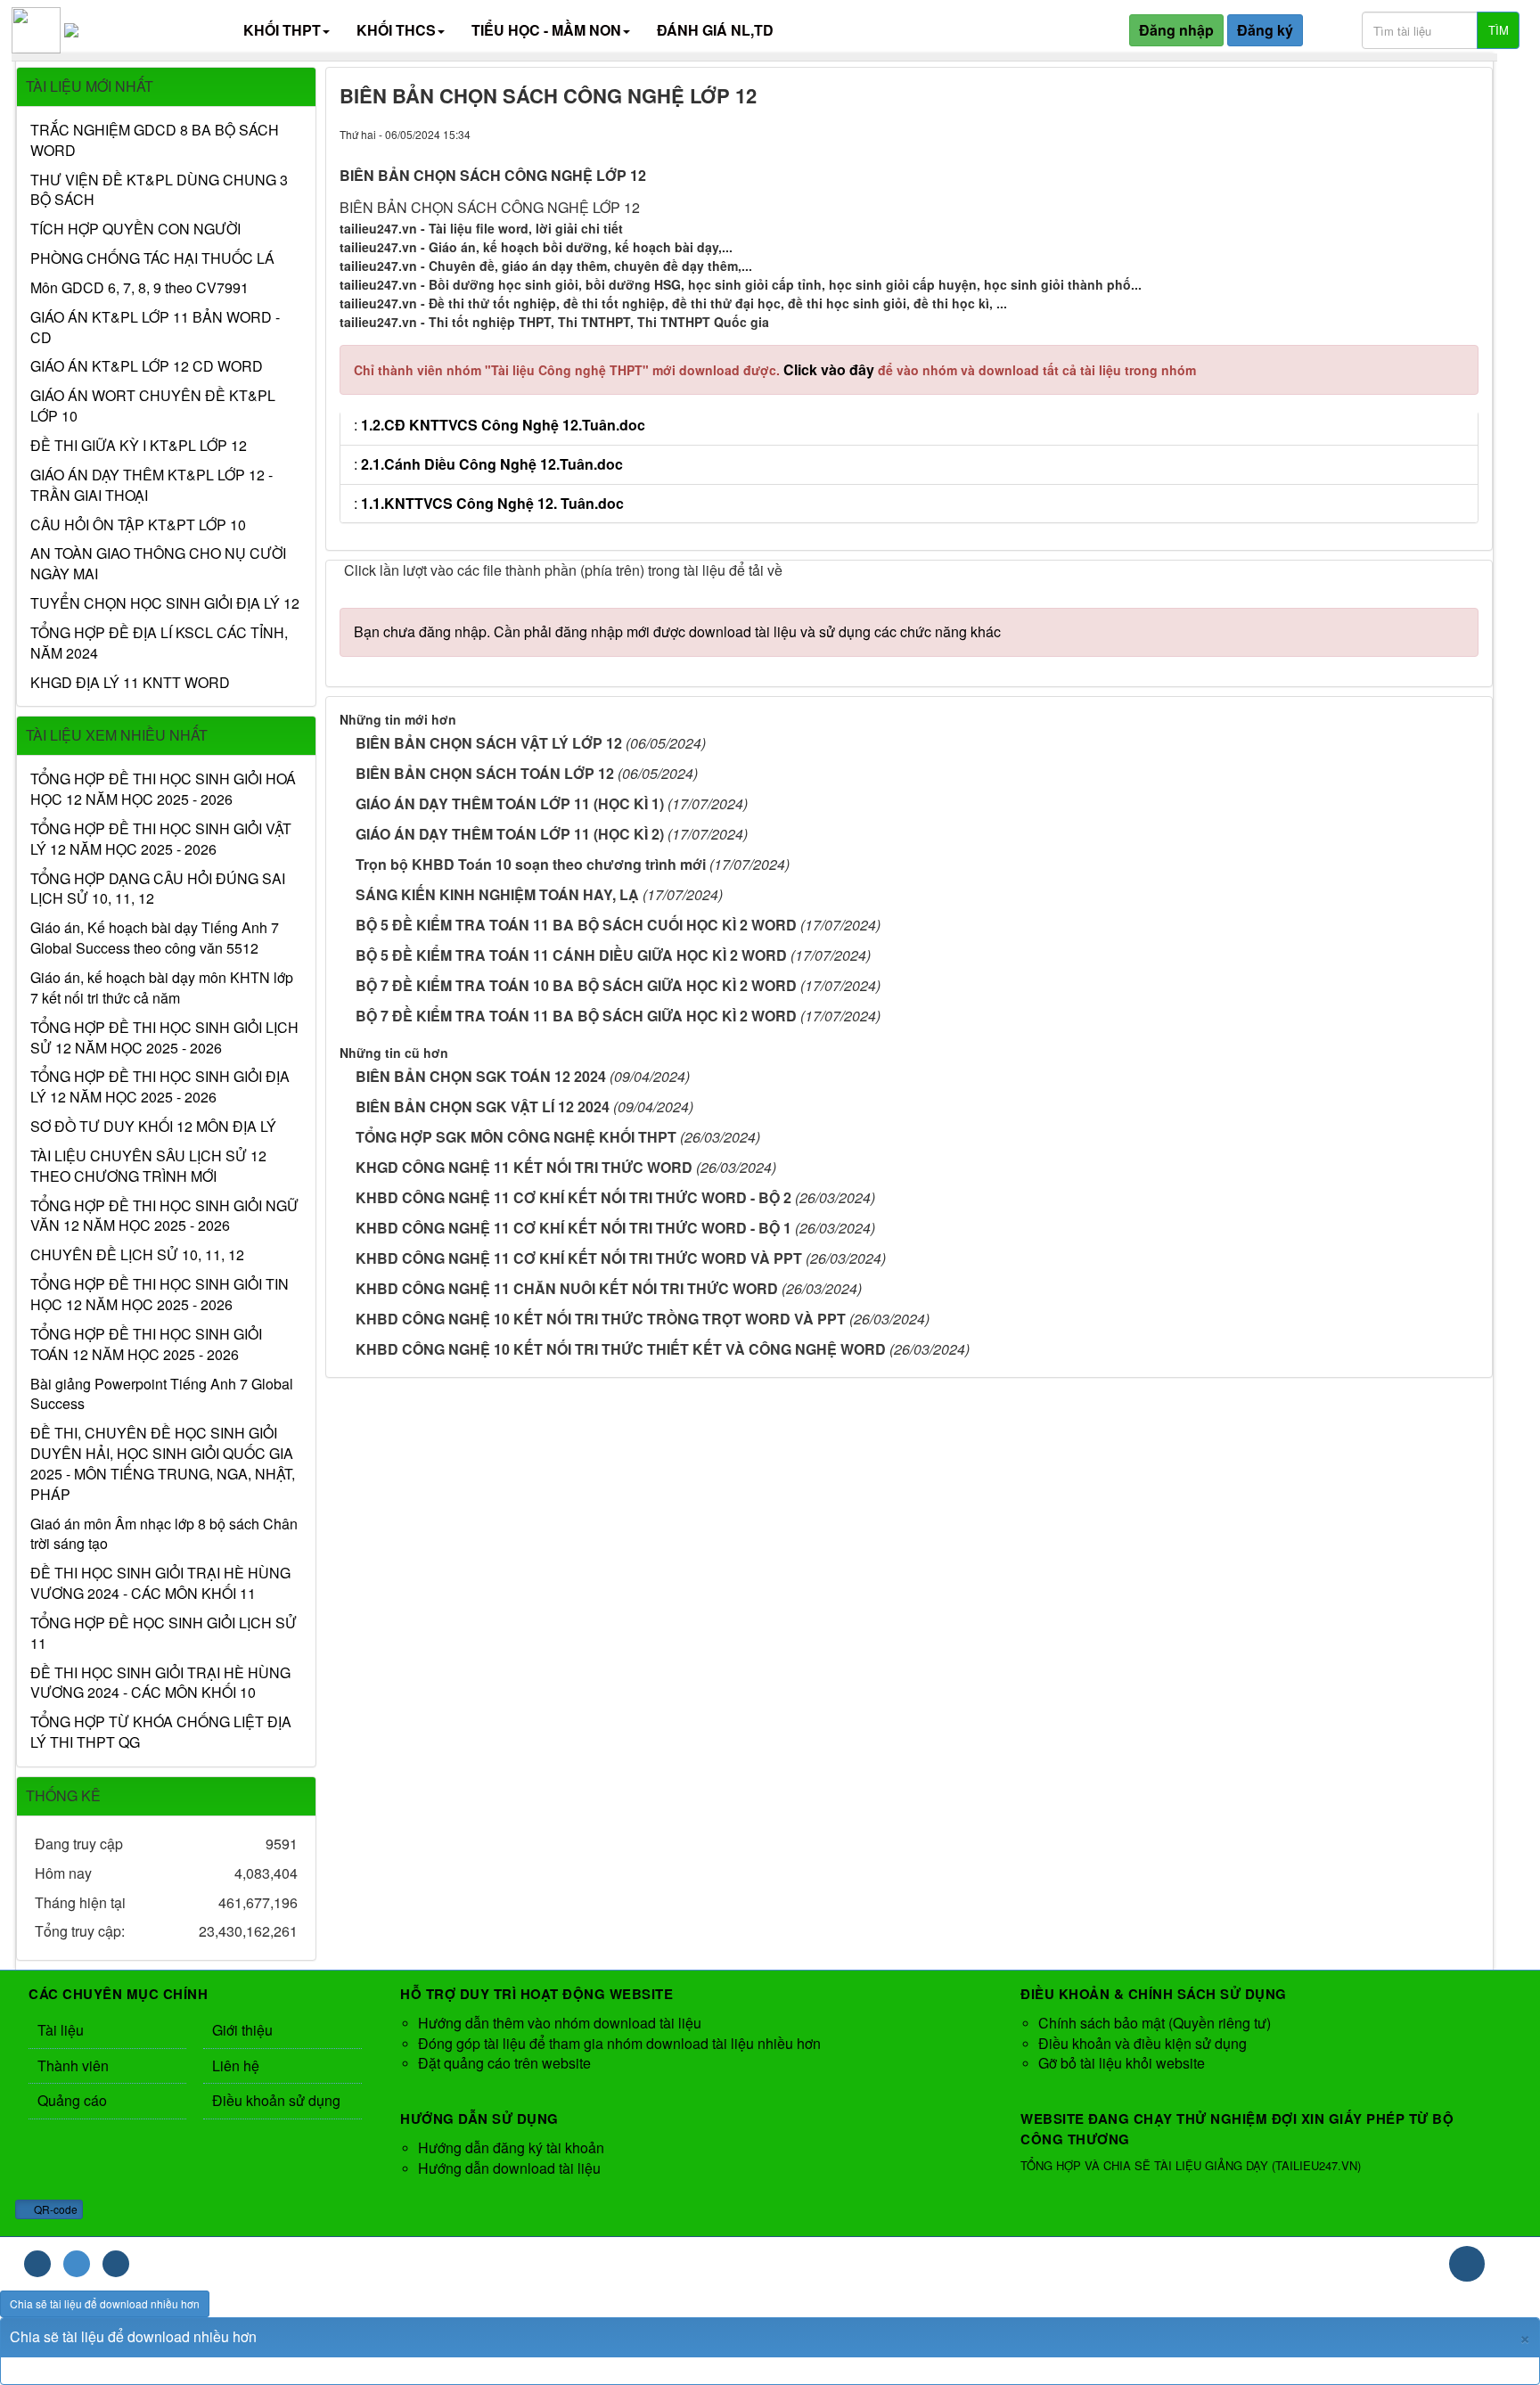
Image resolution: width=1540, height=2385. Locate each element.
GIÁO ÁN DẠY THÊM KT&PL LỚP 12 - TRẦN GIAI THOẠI (152, 485)
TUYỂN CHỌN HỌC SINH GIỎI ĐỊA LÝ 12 (165, 603)
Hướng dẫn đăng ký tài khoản (511, 2147)
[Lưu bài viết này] (1472, 133)
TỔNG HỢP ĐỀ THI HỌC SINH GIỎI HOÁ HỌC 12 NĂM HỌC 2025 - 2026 (163, 789)
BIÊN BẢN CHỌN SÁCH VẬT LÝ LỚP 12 (489, 743)
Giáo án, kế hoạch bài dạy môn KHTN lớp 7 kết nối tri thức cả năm (162, 988)
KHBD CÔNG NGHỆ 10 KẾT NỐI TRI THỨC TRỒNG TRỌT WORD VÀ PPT (601, 1319)
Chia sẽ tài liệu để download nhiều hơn (105, 2303)
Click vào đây (831, 369)
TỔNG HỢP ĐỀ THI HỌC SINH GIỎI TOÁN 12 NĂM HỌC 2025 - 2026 (146, 1344)
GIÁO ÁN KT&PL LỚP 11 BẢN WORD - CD (155, 328)
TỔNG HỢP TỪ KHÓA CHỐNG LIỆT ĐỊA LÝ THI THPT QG (161, 1732)
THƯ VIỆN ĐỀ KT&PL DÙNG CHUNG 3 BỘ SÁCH (159, 190)
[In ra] (1456, 133)
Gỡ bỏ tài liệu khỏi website (1122, 2063)
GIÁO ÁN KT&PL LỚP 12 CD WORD (147, 366)
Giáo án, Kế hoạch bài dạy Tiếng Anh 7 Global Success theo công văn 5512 (155, 938)
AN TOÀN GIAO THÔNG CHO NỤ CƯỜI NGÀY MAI (158, 564)
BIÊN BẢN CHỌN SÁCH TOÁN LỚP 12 (485, 773)
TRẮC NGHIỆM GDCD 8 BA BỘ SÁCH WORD (155, 140)
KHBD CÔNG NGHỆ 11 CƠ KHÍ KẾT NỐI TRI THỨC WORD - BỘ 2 (573, 1197)
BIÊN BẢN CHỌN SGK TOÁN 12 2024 (481, 1076)
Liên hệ (236, 2065)
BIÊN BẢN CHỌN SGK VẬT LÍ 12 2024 (483, 1106)
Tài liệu (61, 2030)
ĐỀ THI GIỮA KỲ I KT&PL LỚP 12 (139, 446)
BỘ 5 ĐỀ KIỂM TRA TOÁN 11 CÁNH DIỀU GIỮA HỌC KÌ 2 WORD (571, 955)
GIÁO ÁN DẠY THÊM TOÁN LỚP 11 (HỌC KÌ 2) (510, 834)
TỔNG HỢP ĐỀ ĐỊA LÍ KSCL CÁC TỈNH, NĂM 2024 (159, 643)
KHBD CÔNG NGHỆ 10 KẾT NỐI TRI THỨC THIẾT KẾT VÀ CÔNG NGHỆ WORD (621, 1349)
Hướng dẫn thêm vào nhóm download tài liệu (560, 2023)
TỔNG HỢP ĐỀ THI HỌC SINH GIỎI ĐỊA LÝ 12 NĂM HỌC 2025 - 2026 (160, 1087)
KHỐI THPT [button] (282, 30)
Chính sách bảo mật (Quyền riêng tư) (1155, 2023)
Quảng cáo (72, 2100)
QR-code (54, 2209)
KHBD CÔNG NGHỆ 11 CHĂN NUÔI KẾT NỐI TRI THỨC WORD (567, 1288)
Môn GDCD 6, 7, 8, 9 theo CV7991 (139, 288)
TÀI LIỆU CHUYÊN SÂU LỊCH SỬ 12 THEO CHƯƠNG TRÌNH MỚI (148, 1166)
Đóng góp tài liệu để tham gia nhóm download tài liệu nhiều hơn (619, 2043)
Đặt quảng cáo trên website (504, 2063)
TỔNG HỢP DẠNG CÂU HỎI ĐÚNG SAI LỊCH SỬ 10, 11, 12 (158, 889)
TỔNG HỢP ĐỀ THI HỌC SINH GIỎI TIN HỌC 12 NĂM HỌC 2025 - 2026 (160, 1295)
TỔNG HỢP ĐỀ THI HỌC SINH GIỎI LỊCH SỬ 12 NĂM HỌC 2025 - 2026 (164, 1038)
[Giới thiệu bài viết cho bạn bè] (1440, 133)
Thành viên (73, 2065)
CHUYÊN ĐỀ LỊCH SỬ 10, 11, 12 (137, 1255)
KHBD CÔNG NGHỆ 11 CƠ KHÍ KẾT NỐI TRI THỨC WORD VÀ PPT (579, 1258)
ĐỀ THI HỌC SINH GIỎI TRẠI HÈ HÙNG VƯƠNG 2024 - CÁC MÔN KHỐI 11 (160, 1583)
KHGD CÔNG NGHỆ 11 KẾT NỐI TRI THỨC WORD (524, 1167)
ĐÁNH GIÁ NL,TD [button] (715, 30)
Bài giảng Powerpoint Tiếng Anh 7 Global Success (162, 1394)
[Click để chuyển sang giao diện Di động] (116, 2264)
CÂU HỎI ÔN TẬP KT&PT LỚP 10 (138, 525)
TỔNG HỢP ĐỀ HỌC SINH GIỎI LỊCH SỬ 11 (164, 1633)
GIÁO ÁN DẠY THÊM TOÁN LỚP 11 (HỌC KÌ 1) (510, 803)
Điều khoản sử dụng (276, 2100)
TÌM (1499, 30)
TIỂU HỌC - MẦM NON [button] (546, 30)
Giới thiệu (242, 2030)
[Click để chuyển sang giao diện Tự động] (37, 2264)
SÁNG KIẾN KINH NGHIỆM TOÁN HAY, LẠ (497, 894)
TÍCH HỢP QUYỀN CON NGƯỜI (135, 229)
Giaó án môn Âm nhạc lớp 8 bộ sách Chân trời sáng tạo (164, 1534)
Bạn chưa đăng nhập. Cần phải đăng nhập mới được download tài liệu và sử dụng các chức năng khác (677, 631)
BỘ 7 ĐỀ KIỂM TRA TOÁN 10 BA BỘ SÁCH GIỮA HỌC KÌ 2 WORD (576, 985)
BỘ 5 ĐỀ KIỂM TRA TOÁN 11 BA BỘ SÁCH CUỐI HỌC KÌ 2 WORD (576, 925)
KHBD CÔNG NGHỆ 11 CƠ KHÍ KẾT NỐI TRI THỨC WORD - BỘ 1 (573, 1228)
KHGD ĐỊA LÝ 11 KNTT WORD (130, 683)
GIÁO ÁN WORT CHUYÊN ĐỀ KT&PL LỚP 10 (153, 406)
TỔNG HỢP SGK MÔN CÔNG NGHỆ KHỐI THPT (516, 1137)
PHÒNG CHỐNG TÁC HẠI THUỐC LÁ (152, 258)
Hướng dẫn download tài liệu (509, 2168)
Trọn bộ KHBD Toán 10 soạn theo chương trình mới (531, 864)
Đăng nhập (1176, 30)
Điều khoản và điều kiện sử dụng (1143, 2043)
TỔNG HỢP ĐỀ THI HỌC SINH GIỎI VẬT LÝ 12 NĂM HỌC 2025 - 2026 (161, 839)
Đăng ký (1265, 30)
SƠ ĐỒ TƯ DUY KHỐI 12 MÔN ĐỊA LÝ (153, 1127)
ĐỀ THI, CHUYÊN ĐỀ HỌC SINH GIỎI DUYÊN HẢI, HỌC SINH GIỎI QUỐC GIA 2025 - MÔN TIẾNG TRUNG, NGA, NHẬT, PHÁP (163, 1464)
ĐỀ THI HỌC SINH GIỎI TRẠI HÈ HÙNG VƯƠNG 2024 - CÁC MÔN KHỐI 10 (160, 1683)
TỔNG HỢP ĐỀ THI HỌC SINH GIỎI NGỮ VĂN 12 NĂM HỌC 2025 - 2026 (164, 1216)
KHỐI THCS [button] (396, 30)
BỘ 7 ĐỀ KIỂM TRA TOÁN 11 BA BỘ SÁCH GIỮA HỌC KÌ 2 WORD (576, 1016)
